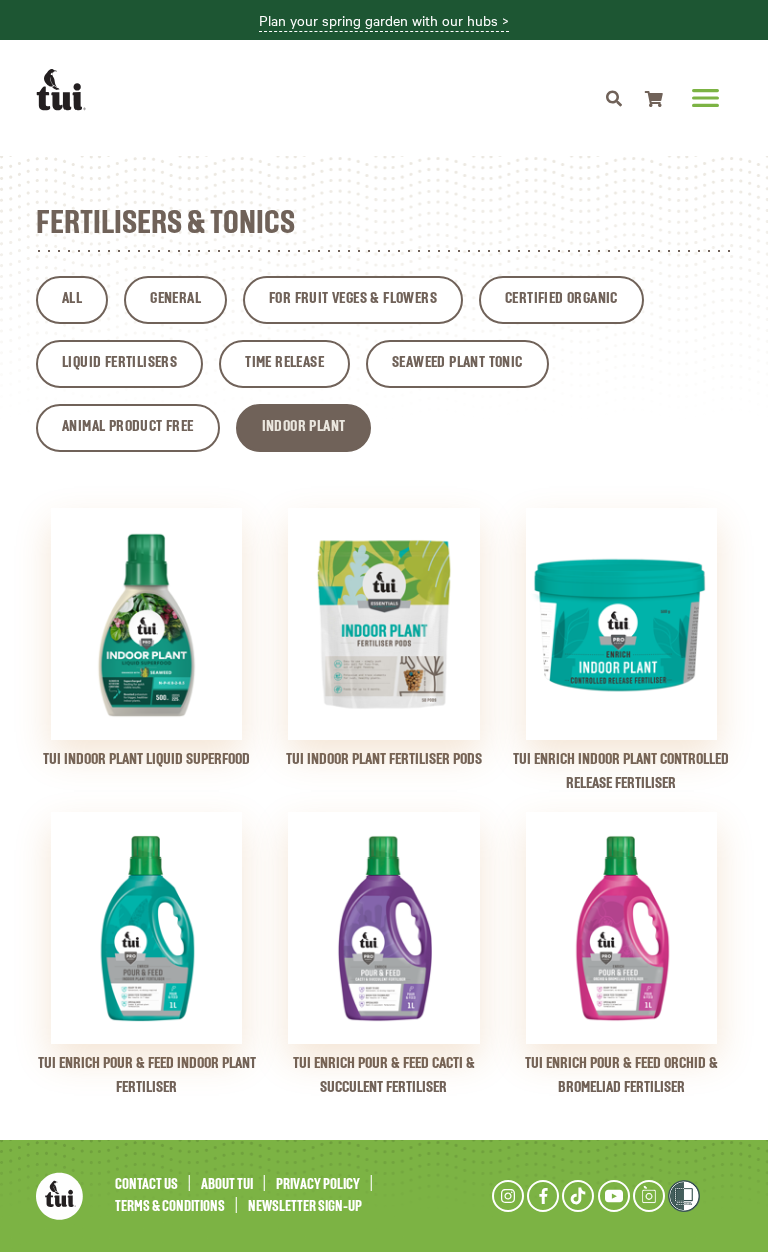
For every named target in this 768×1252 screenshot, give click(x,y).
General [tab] (175, 299)
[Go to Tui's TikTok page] (578, 1196)
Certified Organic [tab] (561, 299)
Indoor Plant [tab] (304, 427)
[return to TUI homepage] (66, 90)
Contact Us (146, 1184)
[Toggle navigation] (614, 98)
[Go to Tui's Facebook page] (543, 1196)
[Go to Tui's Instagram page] (508, 1196)
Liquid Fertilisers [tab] (119, 363)
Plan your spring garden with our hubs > (384, 21)
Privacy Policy (318, 1184)
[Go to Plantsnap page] (649, 1196)
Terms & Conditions (170, 1206)
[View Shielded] (684, 1195)
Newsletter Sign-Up (305, 1206)
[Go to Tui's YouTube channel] (614, 1196)
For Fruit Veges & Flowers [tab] (353, 299)
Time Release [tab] (284, 363)
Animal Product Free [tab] (128, 427)
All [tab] (72, 299)
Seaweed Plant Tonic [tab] (457, 363)
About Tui (227, 1184)
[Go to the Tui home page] (59, 1195)
